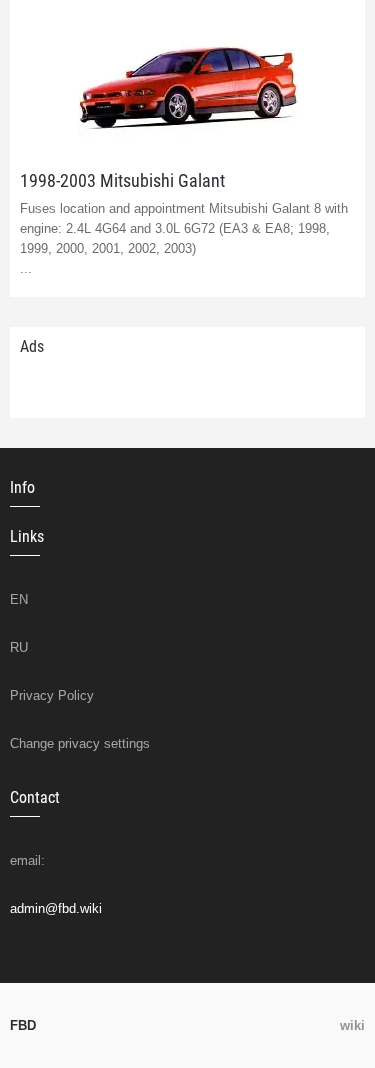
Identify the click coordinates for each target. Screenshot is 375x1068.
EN (19, 599)
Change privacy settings (80, 743)
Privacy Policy (52, 695)
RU (19, 647)
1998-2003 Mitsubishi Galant (122, 180)
